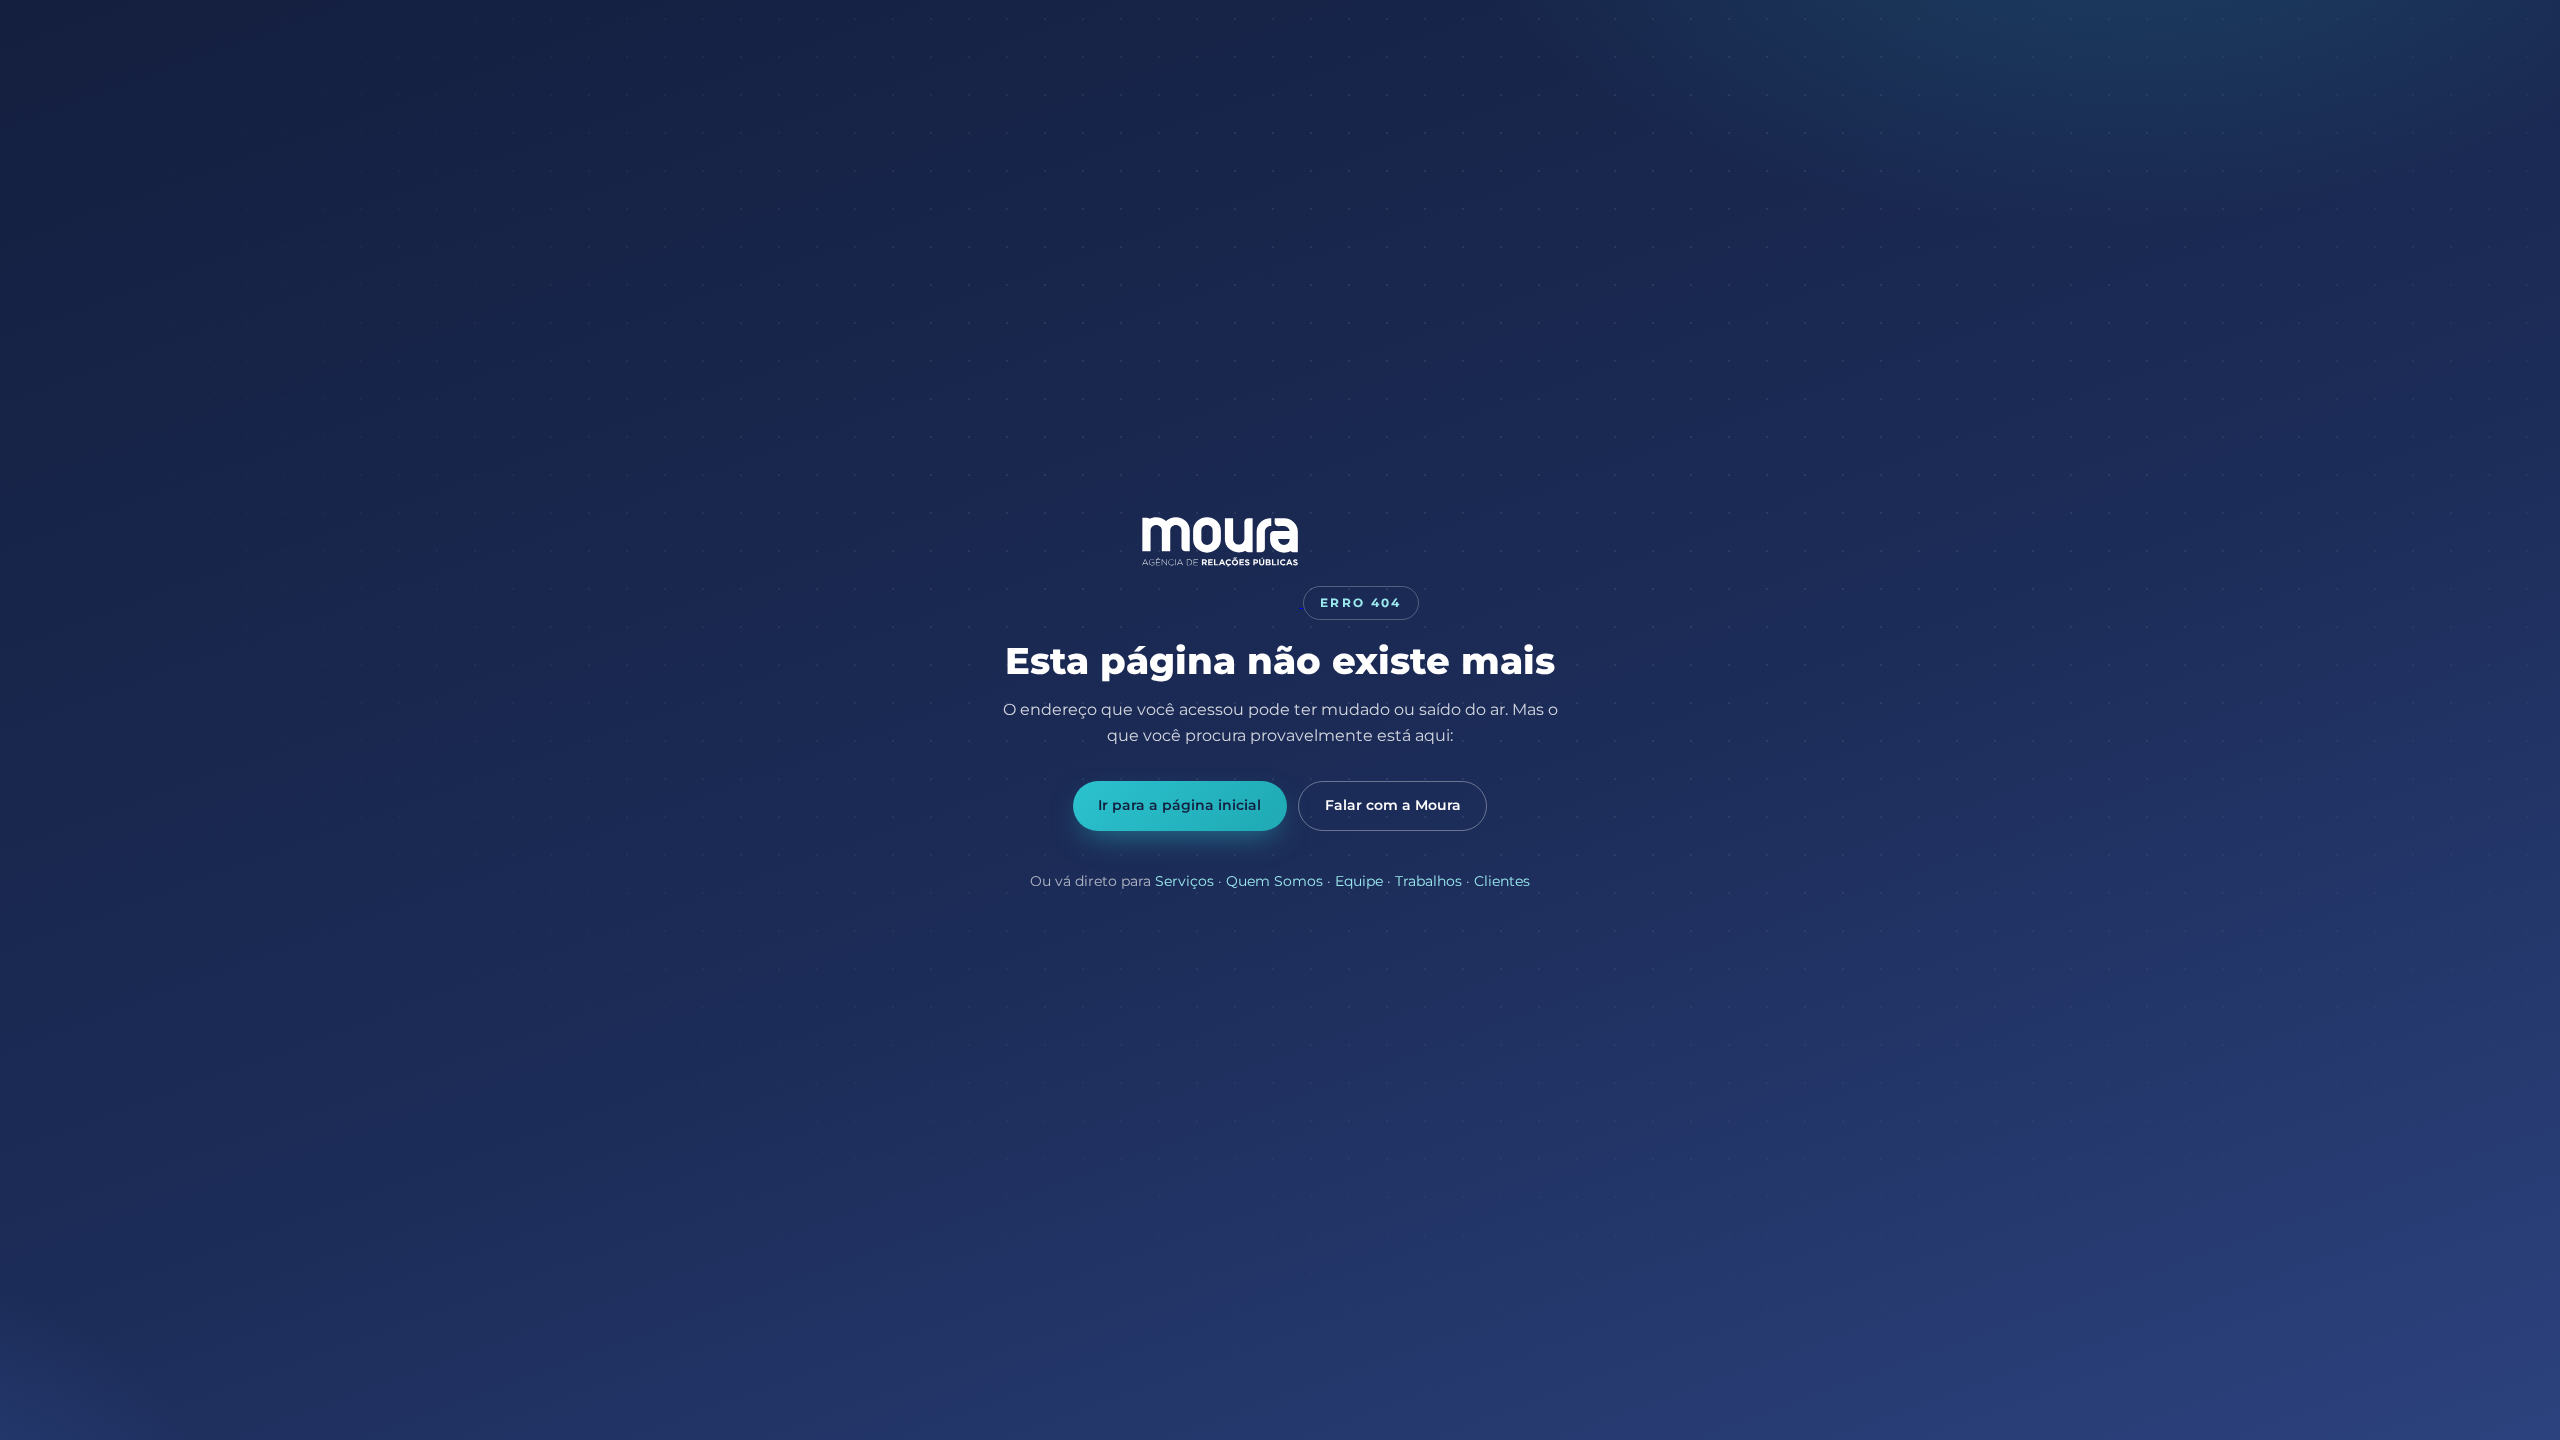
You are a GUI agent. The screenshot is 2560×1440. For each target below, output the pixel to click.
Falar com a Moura (1393, 805)
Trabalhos (1428, 881)
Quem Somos (1274, 881)
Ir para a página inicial (1179, 805)
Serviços (1184, 881)
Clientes (1502, 881)
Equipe (1359, 881)
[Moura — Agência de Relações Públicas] (1222, 601)
